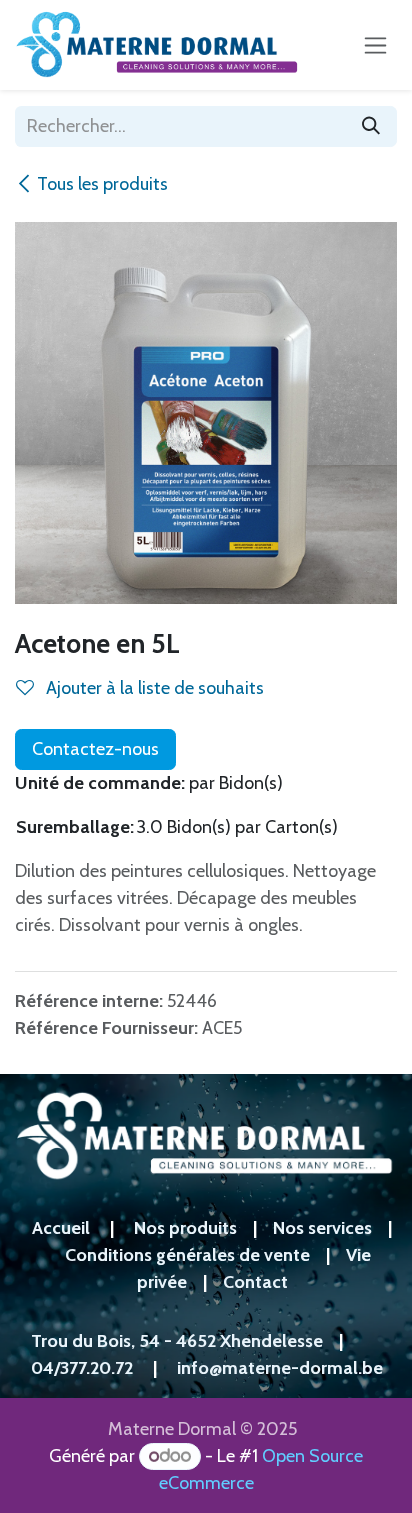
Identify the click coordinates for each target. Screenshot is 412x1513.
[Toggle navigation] (375, 45)
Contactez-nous (95, 749)
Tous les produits (102, 184)
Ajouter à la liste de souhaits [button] (153, 688)
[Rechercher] (371, 126)
